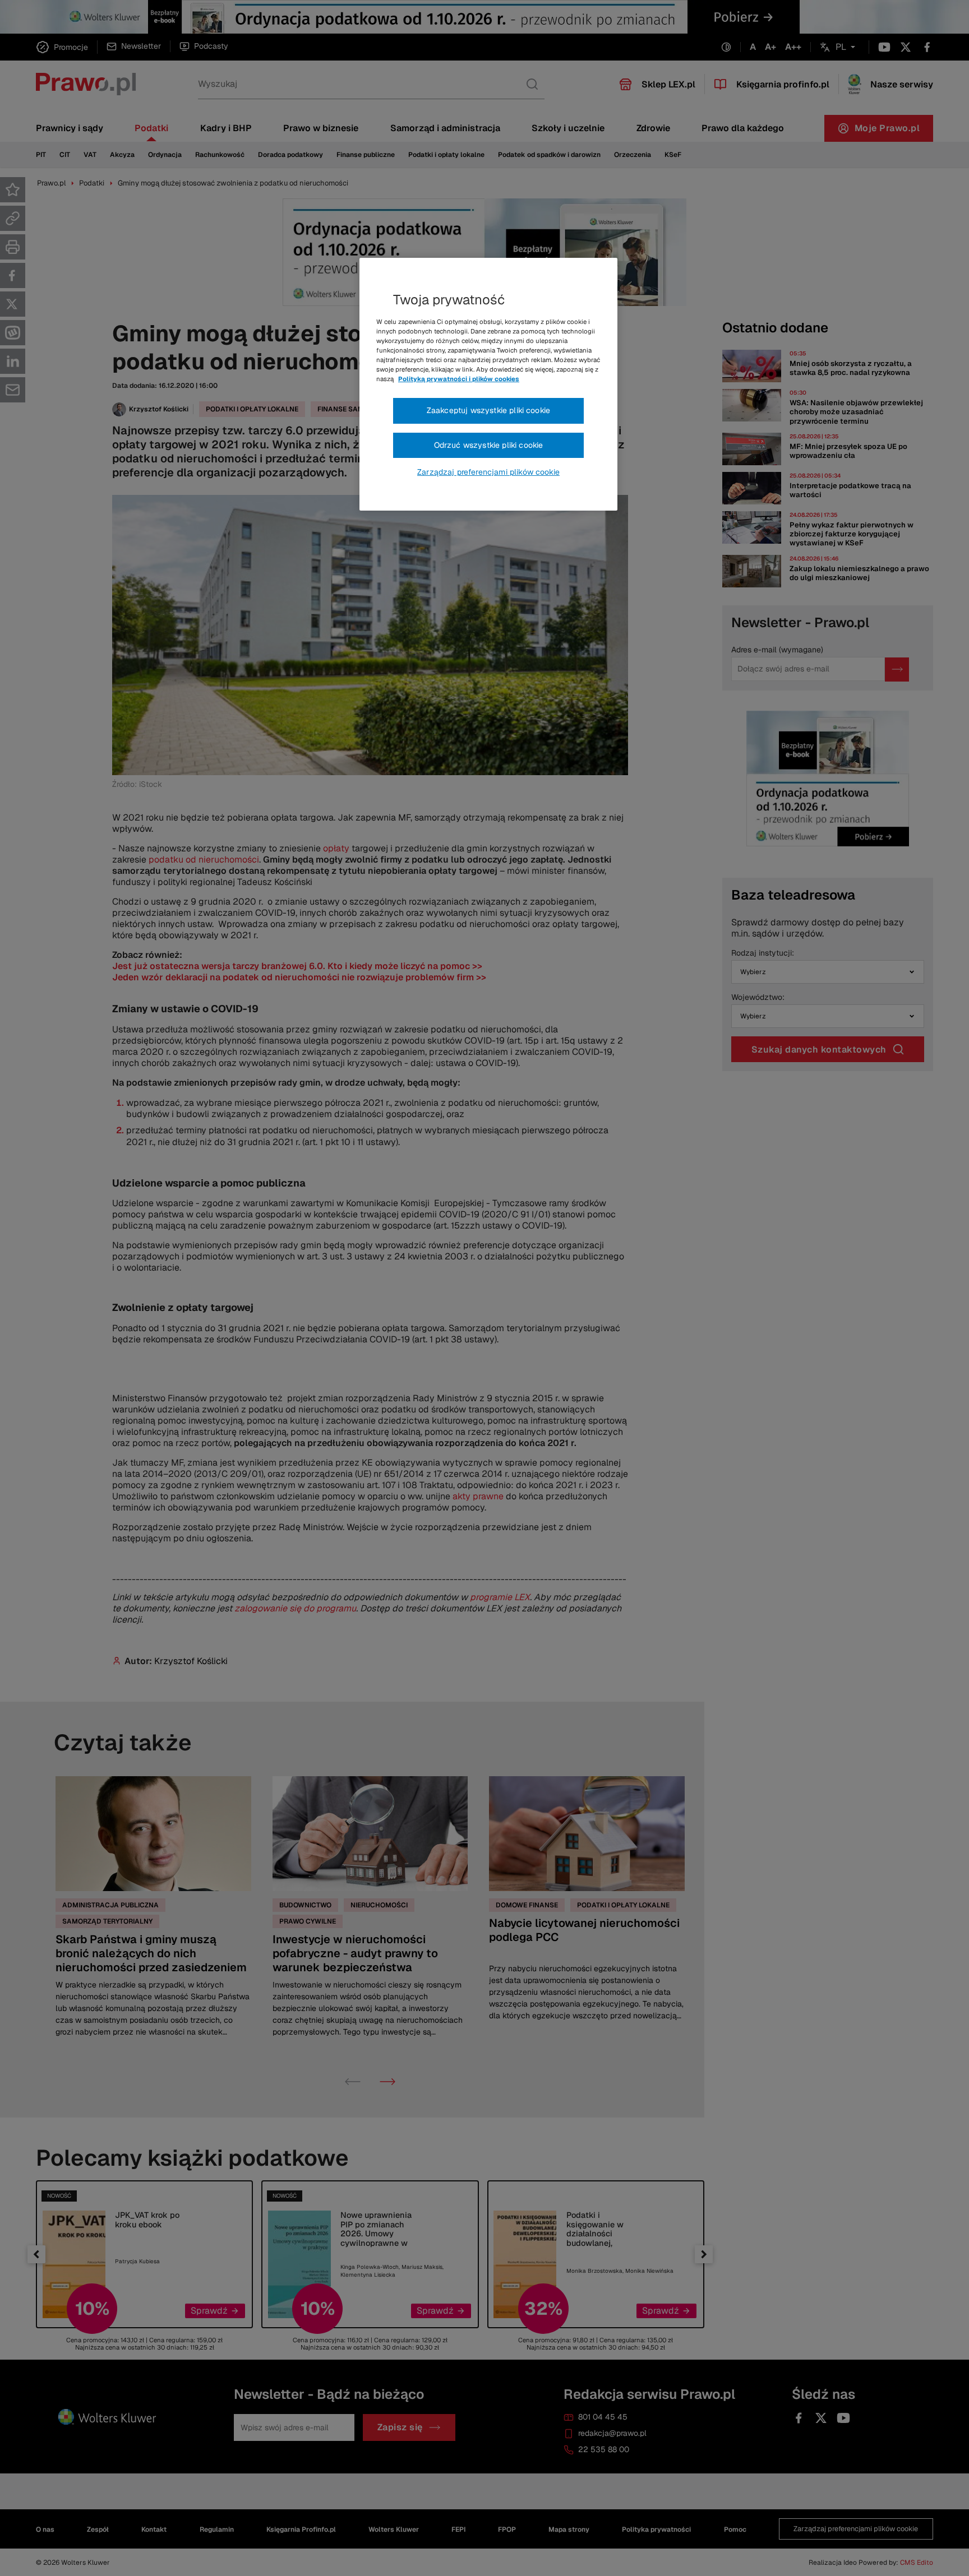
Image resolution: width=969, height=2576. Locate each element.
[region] (488, 384)
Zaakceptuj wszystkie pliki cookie (488, 410)
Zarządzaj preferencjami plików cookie (488, 472)
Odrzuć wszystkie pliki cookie (489, 445)
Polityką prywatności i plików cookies (459, 379)
